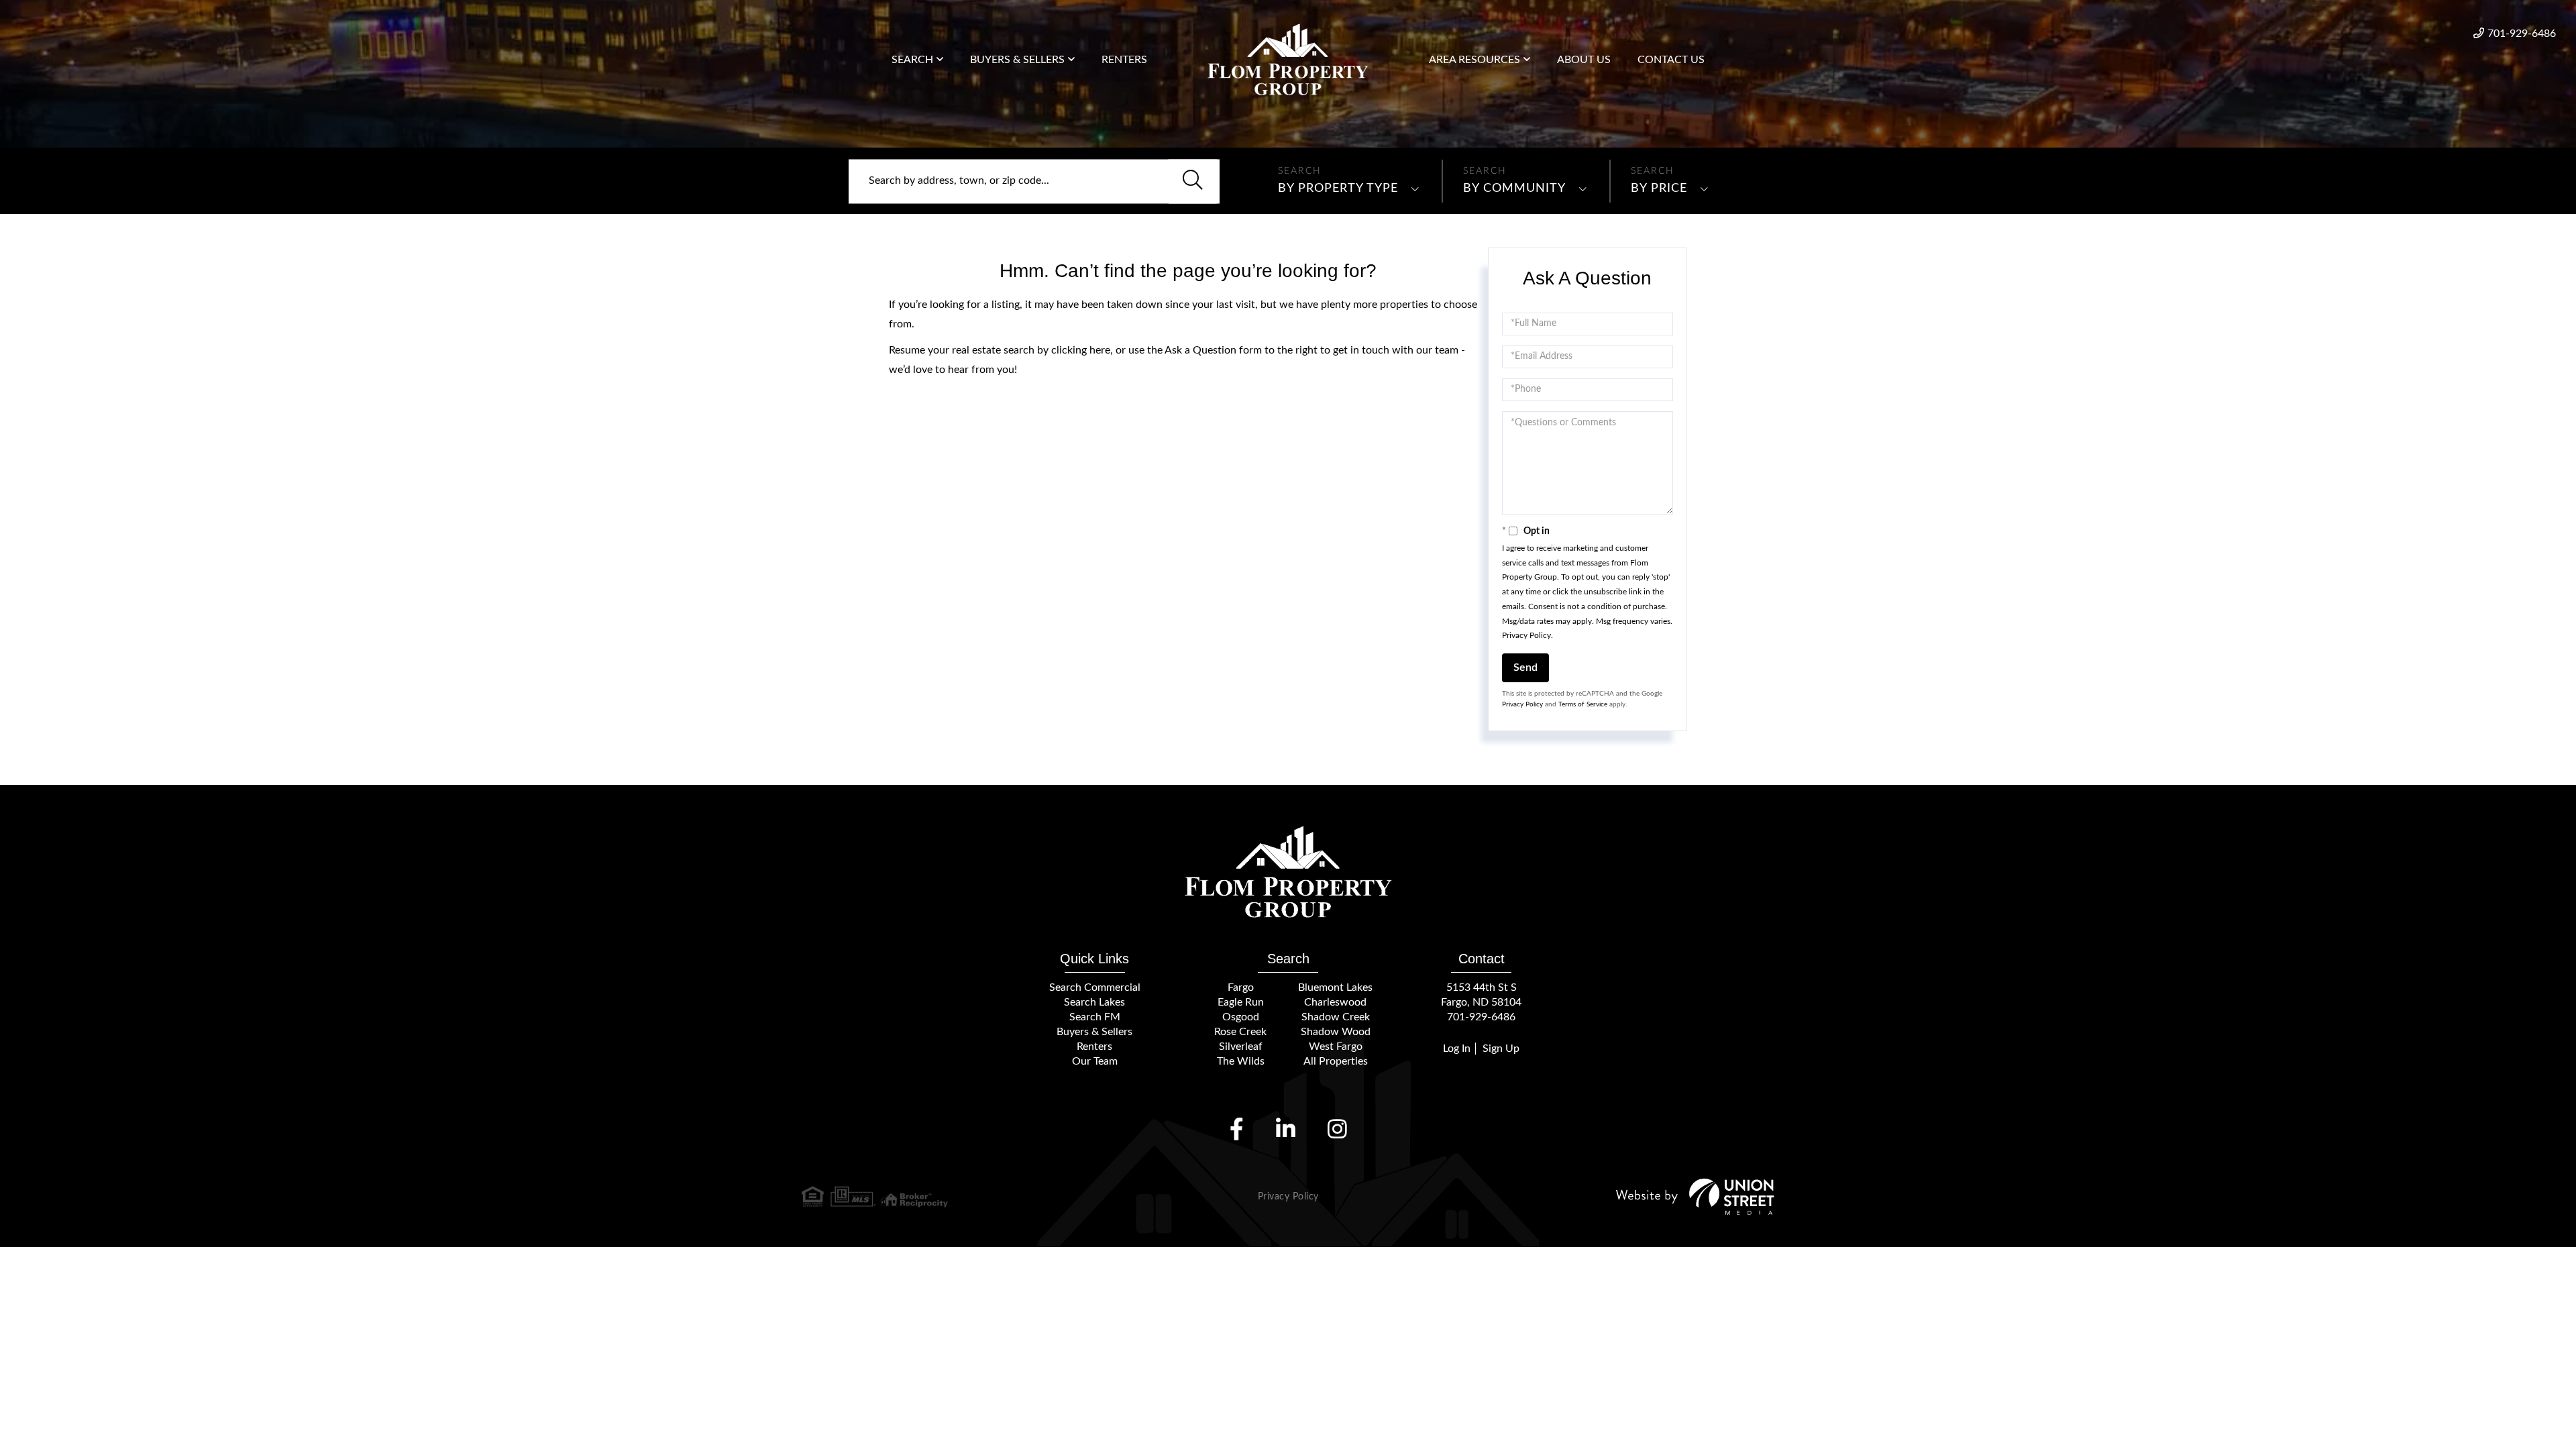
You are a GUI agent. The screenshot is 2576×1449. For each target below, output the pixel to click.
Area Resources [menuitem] (1474, 60)
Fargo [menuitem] (1241, 987)
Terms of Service (1583, 704)
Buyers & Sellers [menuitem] (1017, 60)
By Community (1514, 189)
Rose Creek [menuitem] (1240, 1032)
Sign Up (1501, 1049)
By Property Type (1338, 189)
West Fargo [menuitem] (1336, 1046)
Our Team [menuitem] (1095, 1061)
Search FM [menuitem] (1095, 1017)
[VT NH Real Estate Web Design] (1695, 1196)
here (1100, 350)
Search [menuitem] (912, 60)
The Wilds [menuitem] (1241, 1061)
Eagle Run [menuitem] (1241, 1002)
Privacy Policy (1526, 635)
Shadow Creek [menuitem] (1336, 1017)
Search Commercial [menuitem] (1095, 987)
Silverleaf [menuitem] (1241, 1046)
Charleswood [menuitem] (1335, 1002)
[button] (1193, 181)
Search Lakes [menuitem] (1094, 1002)
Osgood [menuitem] (1241, 1017)
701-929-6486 (2522, 34)
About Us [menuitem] (1584, 60)
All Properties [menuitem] (1336, 1061)
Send (1525, 667)
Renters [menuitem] (1124, 60)
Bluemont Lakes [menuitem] (1335, 987)
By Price (1659, 189)
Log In (1457, 1049)
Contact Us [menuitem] (1671, 60)
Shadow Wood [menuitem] (1336, 1032)
